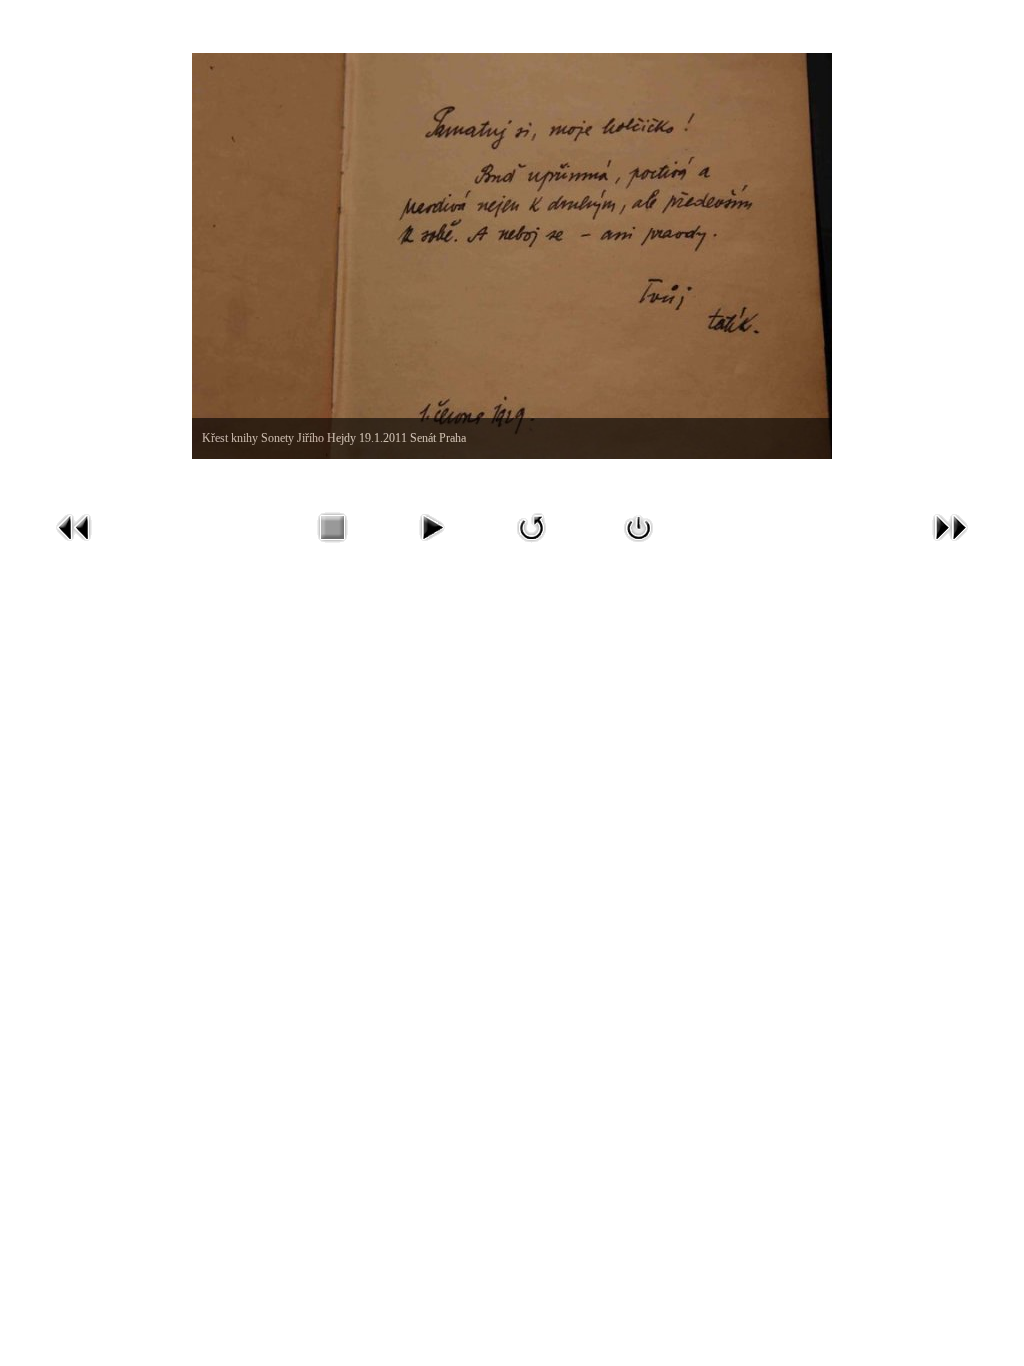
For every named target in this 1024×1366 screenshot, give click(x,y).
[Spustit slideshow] (431, 546)
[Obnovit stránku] (532, 546)
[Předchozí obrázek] (74, 546)
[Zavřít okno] (639, 546)
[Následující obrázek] (950, 546)
